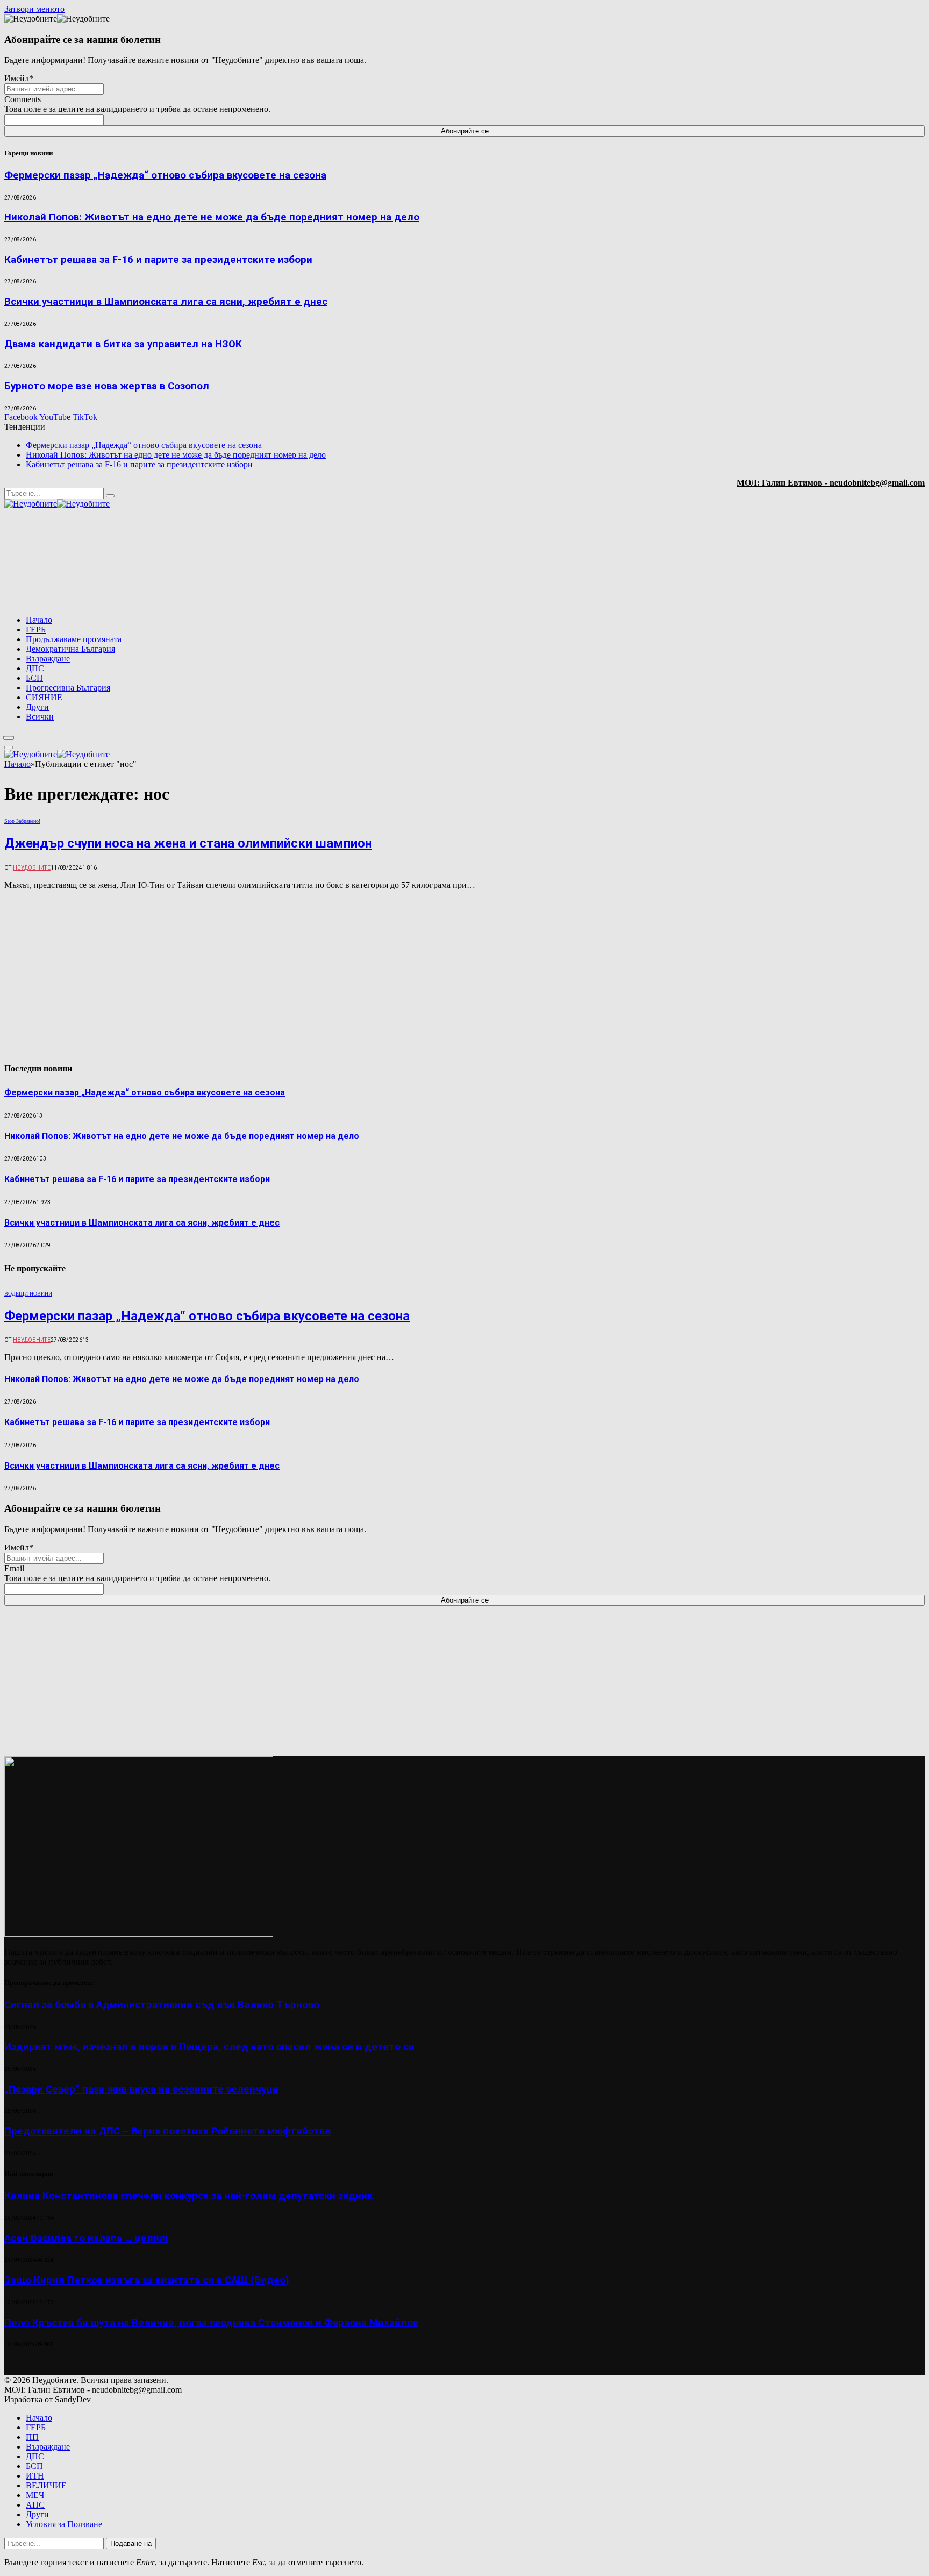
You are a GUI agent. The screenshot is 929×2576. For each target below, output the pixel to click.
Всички (40, 717)
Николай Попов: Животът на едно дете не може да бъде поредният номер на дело (212, 217)
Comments (23, 99)
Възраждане (48, 659)
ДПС (35, 668)
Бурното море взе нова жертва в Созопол (107, 386)
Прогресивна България (68, 688)
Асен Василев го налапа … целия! (86, 2238)
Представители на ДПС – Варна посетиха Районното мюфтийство (167, 2131)
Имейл (19, 78)
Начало (39, 620)
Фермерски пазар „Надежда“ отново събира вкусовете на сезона (165, 175)
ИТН (35, 2476)
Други (37, 707)
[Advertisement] (787, 563)
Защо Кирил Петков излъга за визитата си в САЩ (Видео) (147, 2280)
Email (14, 1568)
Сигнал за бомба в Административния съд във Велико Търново (162, 2005)
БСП (34, 678)
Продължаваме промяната (74, 639)
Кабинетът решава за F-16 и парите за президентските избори (158, 260)
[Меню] (9, 738)
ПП (32, 2437)
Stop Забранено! (22, 821)
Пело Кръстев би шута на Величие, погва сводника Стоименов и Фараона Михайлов (211, 2323)
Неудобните (32, 868)
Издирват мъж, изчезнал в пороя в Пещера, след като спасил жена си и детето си (209, 2047)
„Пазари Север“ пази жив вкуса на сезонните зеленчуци (141, 2089)
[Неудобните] (57, 504)
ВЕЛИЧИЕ (46, 2485)
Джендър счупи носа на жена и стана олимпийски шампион (188, 843)
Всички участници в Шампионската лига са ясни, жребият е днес (166, 302)
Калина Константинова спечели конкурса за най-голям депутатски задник (188, 2196)
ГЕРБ (36, 629)
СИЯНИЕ (44, 697)
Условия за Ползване (64, 2524)
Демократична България (70, 649)
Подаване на (131, 2543)
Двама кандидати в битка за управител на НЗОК (123, 344)
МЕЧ (35, 2495)
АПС (35, 2505)
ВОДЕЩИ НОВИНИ (28, 1294)
